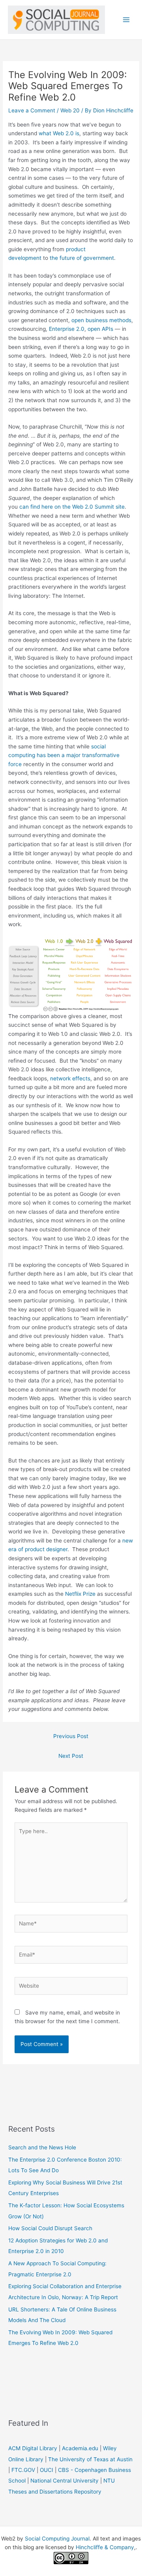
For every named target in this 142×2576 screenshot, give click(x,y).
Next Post (71, 1756)
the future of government (82, 258)
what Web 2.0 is (59, 133)
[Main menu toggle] (126, 20)
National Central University (64, 2481)
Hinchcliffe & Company (105, 2547)
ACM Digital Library (33, 2448)
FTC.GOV (23, 2470)
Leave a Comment (32, 110)
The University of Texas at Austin (90, 2459)
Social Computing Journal (57, 2539)
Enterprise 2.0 (67, 329)
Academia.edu (80, 2448)
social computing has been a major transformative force (64, 755)
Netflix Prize (80, 1594)
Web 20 (70, 110)
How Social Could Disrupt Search (50, 2228)
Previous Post (71, 1736)
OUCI (47, 2470)
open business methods (101, 320)
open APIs (100, 329)
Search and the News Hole (42, 2147)
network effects (70, 1078)
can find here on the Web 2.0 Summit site (72, 507)
